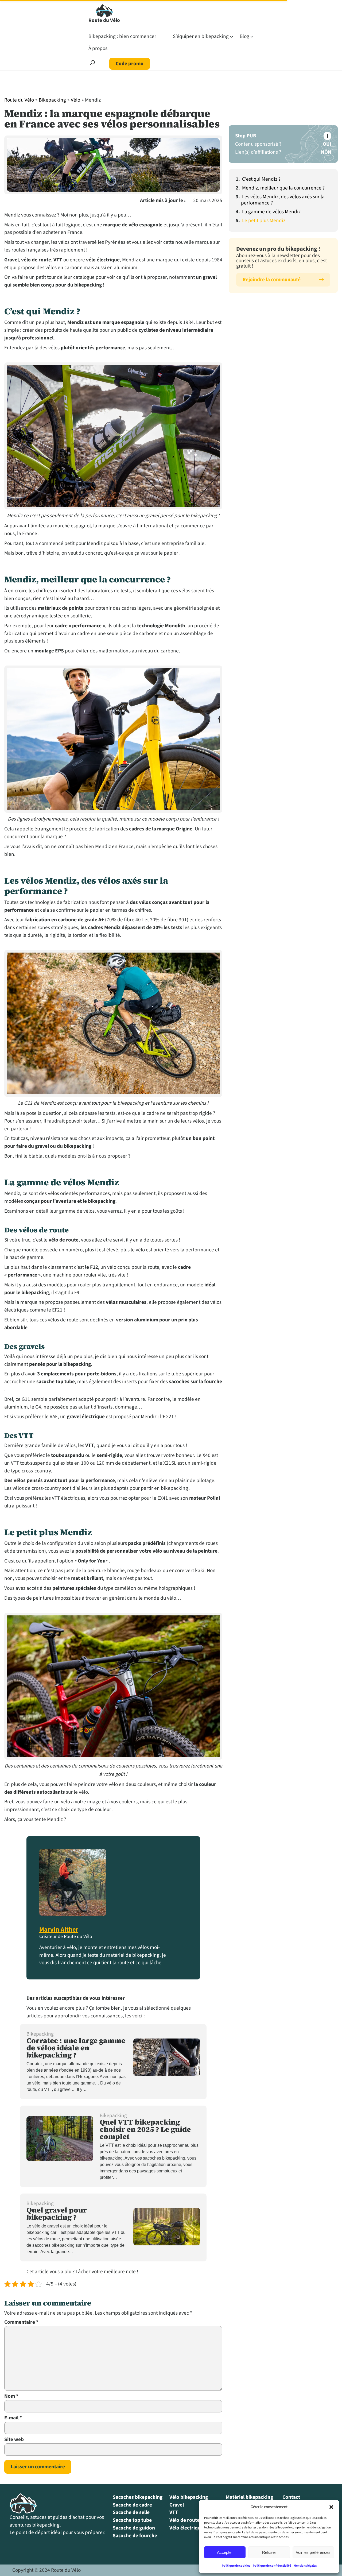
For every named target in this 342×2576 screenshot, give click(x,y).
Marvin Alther (59, 1930)
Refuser (269, 2552)
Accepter (225, 2552)
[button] (331, 2507)
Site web (14, 2439)
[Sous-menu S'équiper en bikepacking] (232, 37)
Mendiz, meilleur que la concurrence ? (283, 188)
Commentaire (21, 2322)
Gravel (177, 2505)
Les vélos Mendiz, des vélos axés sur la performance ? (283, 200)
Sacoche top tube (132, 2520)
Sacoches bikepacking (138, 2497)
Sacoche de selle (131, 2512)
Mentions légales (305, 2566)
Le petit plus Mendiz (264, 221)
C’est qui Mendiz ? (261, 179)
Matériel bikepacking (249, 2497)
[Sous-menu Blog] (252, 37)
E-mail (13, 2418)
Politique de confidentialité (272, 2566)
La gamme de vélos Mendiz (271, 212)
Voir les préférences (313, 2552)
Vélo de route (184, 2520)
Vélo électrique (186, 2528)
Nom (11, 2396)
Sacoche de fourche (135, 2536)
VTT (174, 2512)
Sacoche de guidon (134, 2528)
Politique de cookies (236, 2566)
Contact (291, 2497)
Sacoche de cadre (132, 2505)
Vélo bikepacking (189, 2497)
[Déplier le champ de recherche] (92, 64)
